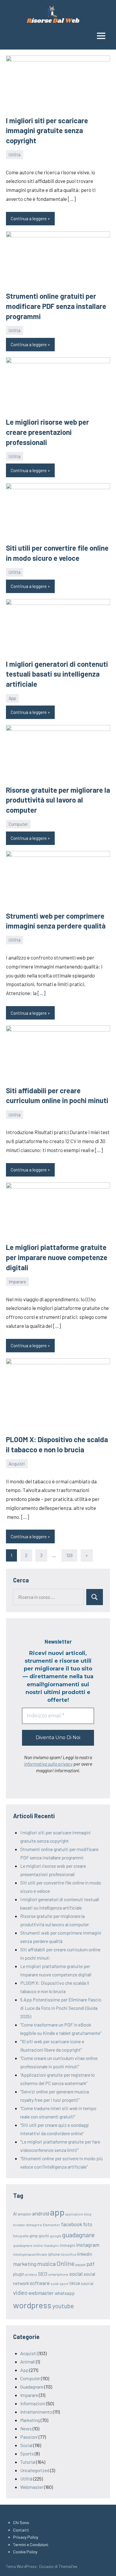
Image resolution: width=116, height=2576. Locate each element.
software (40, 2283)
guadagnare (78, 2235)
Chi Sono (21, 2522)
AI (15, 2214)
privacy (31, 2274)
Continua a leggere (29, 218)
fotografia (21, 2236)
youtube (63, 2306)
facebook (72, 2224)
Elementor (51, 2225)
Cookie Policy (25, 2552)
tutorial (87, 2284)
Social (26, 2445)
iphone (54, 2254)
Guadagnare (32, 2387)
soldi (55, 2284)
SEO (43, 2274)
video (20, 2292)
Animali (28, 2362)
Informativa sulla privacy (48, 1764)
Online (65, 2263)
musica (46, 2264)
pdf (91, 2264)
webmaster (41, 2293)
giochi (44, 2236)
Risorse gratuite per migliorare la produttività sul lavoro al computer (58, 800)
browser (19, 2225)
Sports (27, 2453)
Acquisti (17, 1464)
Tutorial (28, 2462)
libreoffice (69, 2254)
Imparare (17, 1282)
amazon (24, 2214)
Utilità (15, 155)
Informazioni (33, 2403)
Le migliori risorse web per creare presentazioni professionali (47, 432)
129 (69, 1555)
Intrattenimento (36, 2412)
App (12, 698)
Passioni (29, 2437)
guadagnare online (28, 2245)
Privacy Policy (26, 2537)
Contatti (21, 2530)
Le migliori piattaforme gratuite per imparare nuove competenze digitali (57, 1257)
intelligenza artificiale (30, 2254)
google (56, 2236)
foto (88, 2224)
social (76, 2274)
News (26, 2428)
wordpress (32, 2305)
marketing (25, 2264)
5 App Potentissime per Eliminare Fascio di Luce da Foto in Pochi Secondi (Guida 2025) (61, 2008)
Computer (18, 824)
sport (64, 2284)
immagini (68, 2245)
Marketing (30, 2420)
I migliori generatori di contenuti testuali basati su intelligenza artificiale (57, 674)
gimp (34, 2236)
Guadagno (51, 2245)
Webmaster (32, 2487)
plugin (19, 2274)
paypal (80, 2264)
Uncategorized (35, 2470)
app (57, 2212)
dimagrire (34, 2225)
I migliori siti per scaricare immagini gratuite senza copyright (47, 130)
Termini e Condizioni (31, 2545)
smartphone (58, 2274)
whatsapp (65, 2293)
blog (88, 2214)
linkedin (85, 2254)
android (41, 2213)
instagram (88, 2245)
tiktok (75, 2283)
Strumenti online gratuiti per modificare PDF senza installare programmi (56, 306)
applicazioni (74, 2214)
